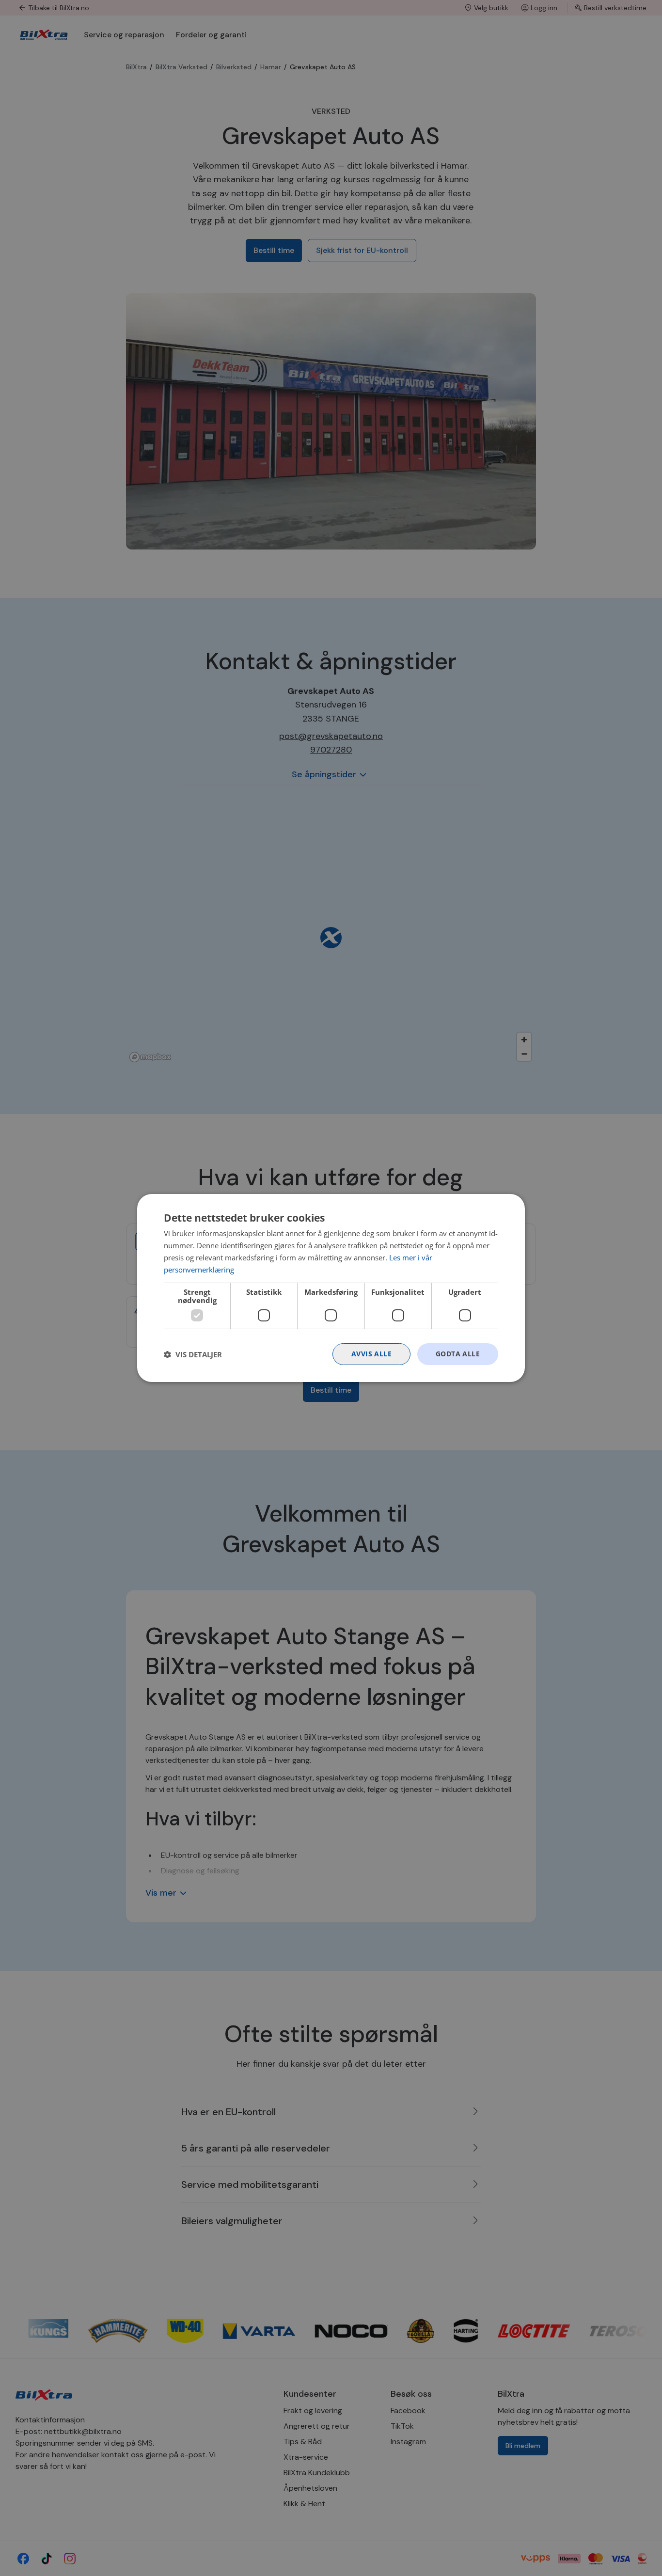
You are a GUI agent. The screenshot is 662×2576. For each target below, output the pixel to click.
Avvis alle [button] (371, 1354)
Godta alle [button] (458, 1354)
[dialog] (331, 1288)
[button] (193, 1354)
